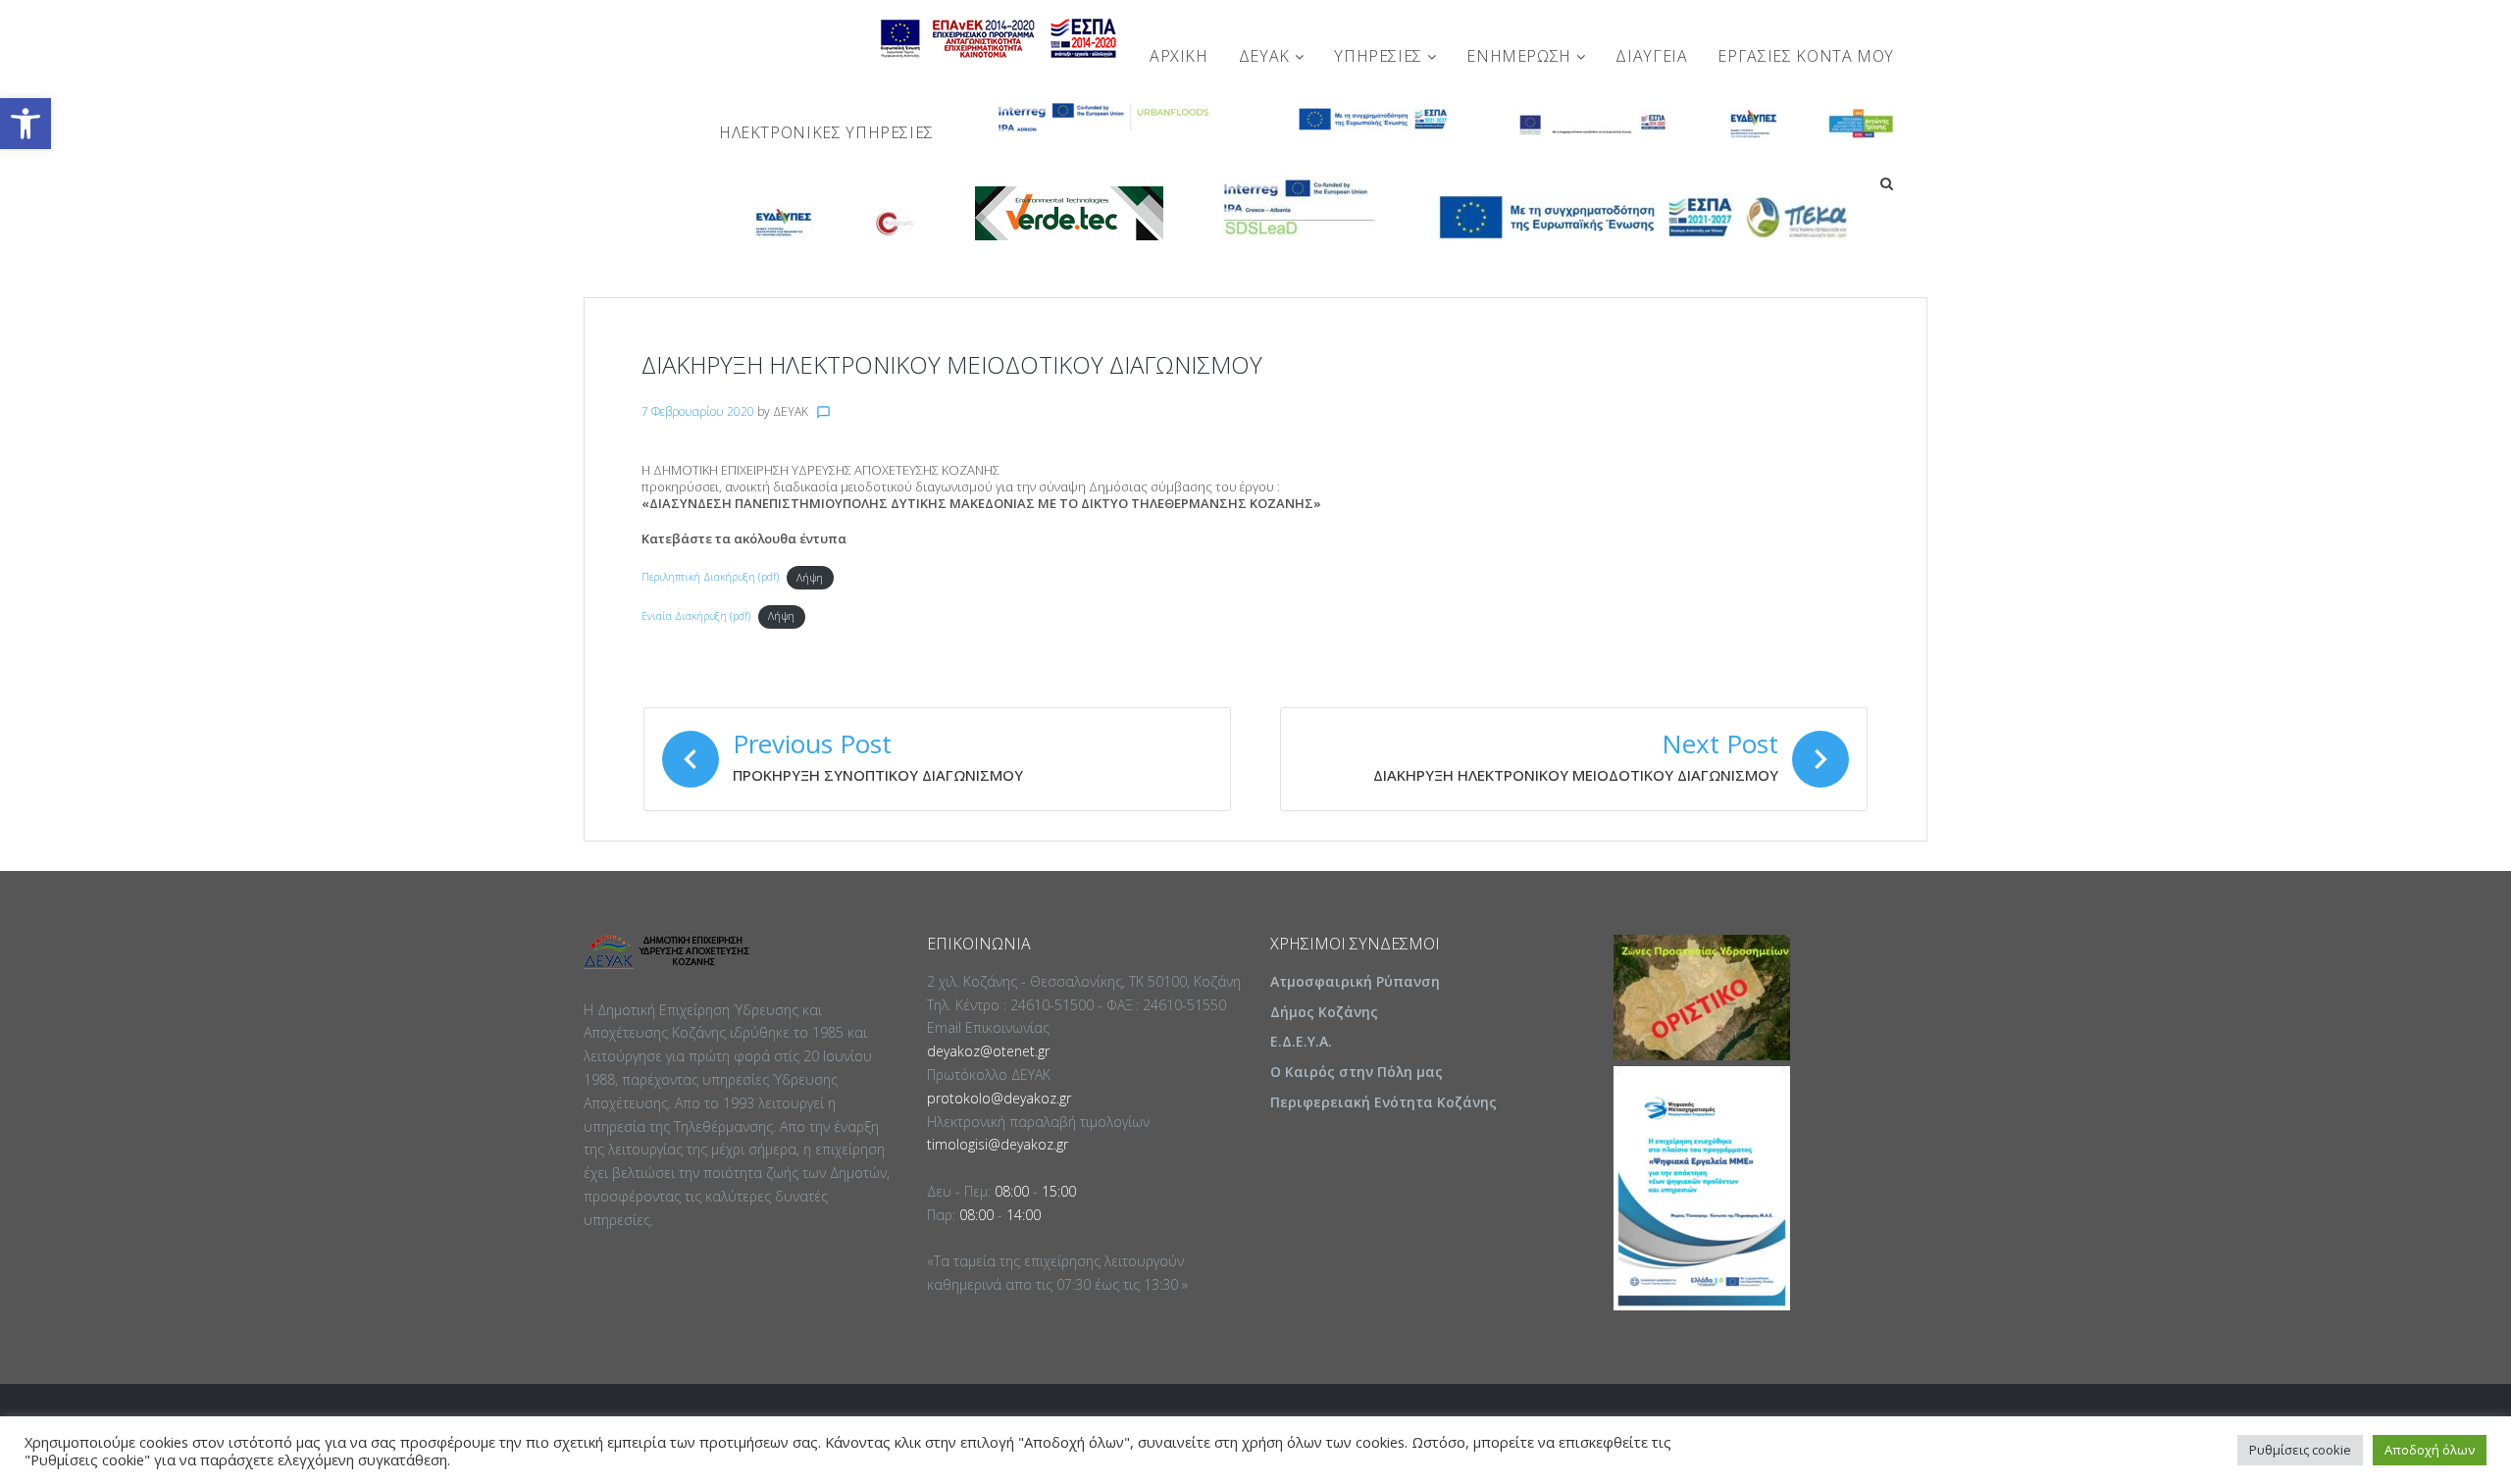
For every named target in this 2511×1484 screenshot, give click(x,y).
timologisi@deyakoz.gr (998, 1144)
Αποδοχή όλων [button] (2430, 1450)
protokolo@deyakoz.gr (999, 1098)
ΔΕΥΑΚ (1267, 56)
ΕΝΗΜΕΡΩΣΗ (1521, 56)
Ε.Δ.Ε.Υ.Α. (1301, 1041)
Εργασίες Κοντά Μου (1806, 56)
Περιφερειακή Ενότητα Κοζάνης (1384, 1102)
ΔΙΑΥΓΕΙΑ (1651, 56)
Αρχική (1179, 56)
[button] (26, 124)
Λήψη (810, 578)
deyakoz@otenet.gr (988, 1051)
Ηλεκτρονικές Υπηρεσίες (826, 132)
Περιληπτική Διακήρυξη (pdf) (710, 578)
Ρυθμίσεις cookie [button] (2300, 1450)
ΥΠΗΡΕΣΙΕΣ (1380, 56)
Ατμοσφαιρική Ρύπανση (1355, 981)
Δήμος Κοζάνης (1324, 1012)
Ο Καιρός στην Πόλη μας (1357, 1072)
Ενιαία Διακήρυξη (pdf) (696, 616)
